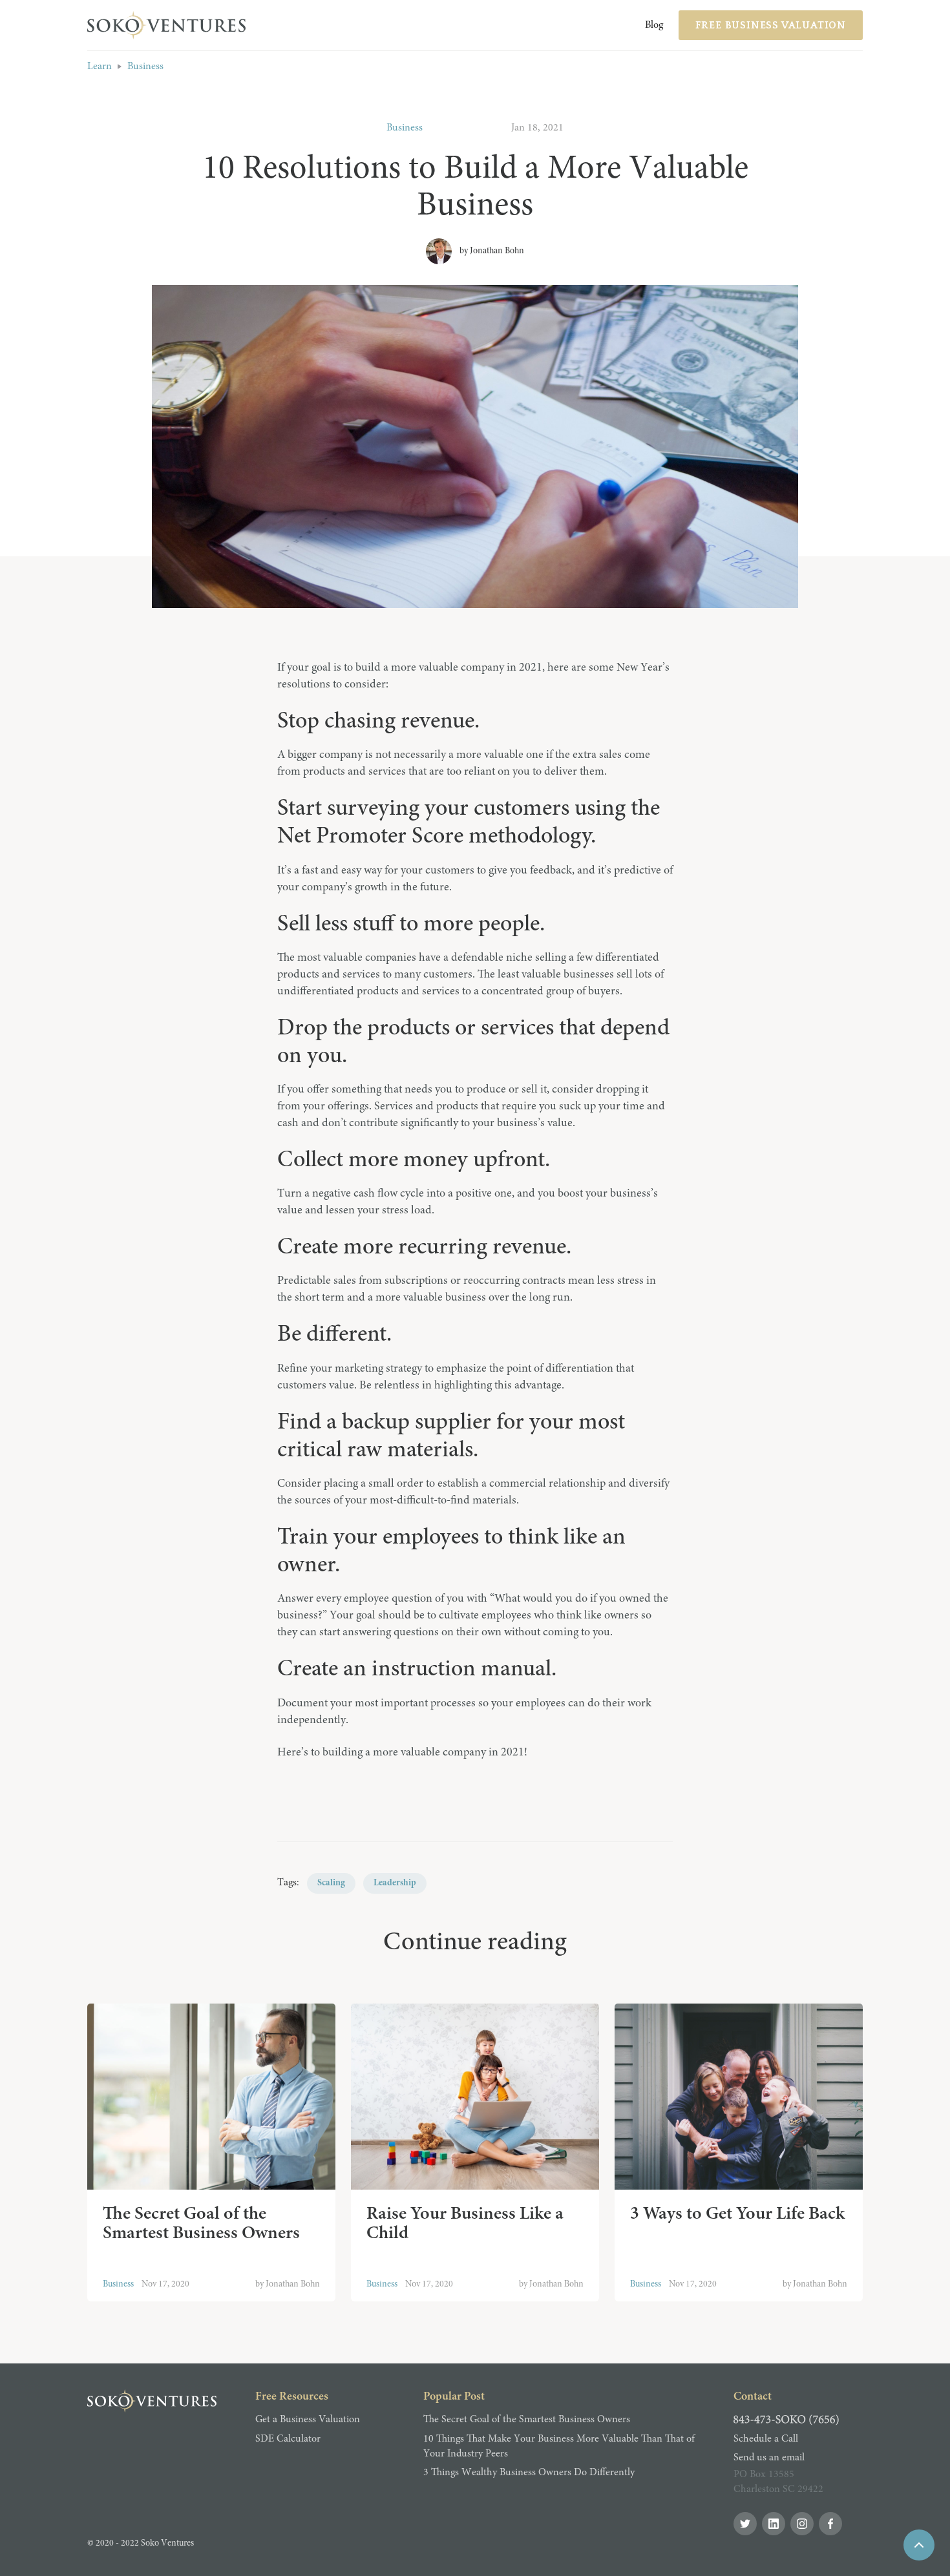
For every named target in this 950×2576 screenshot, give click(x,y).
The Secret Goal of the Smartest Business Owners (527, 2420)
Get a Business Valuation (308, 2420)
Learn (100, 67)
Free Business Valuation (771, 25)
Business (145, 67)
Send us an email (769, 2458)
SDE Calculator (288, 2439)
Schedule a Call (766, 2439)
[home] (168, 25)
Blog (654, 25)
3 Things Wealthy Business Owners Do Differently (529, 2473)
